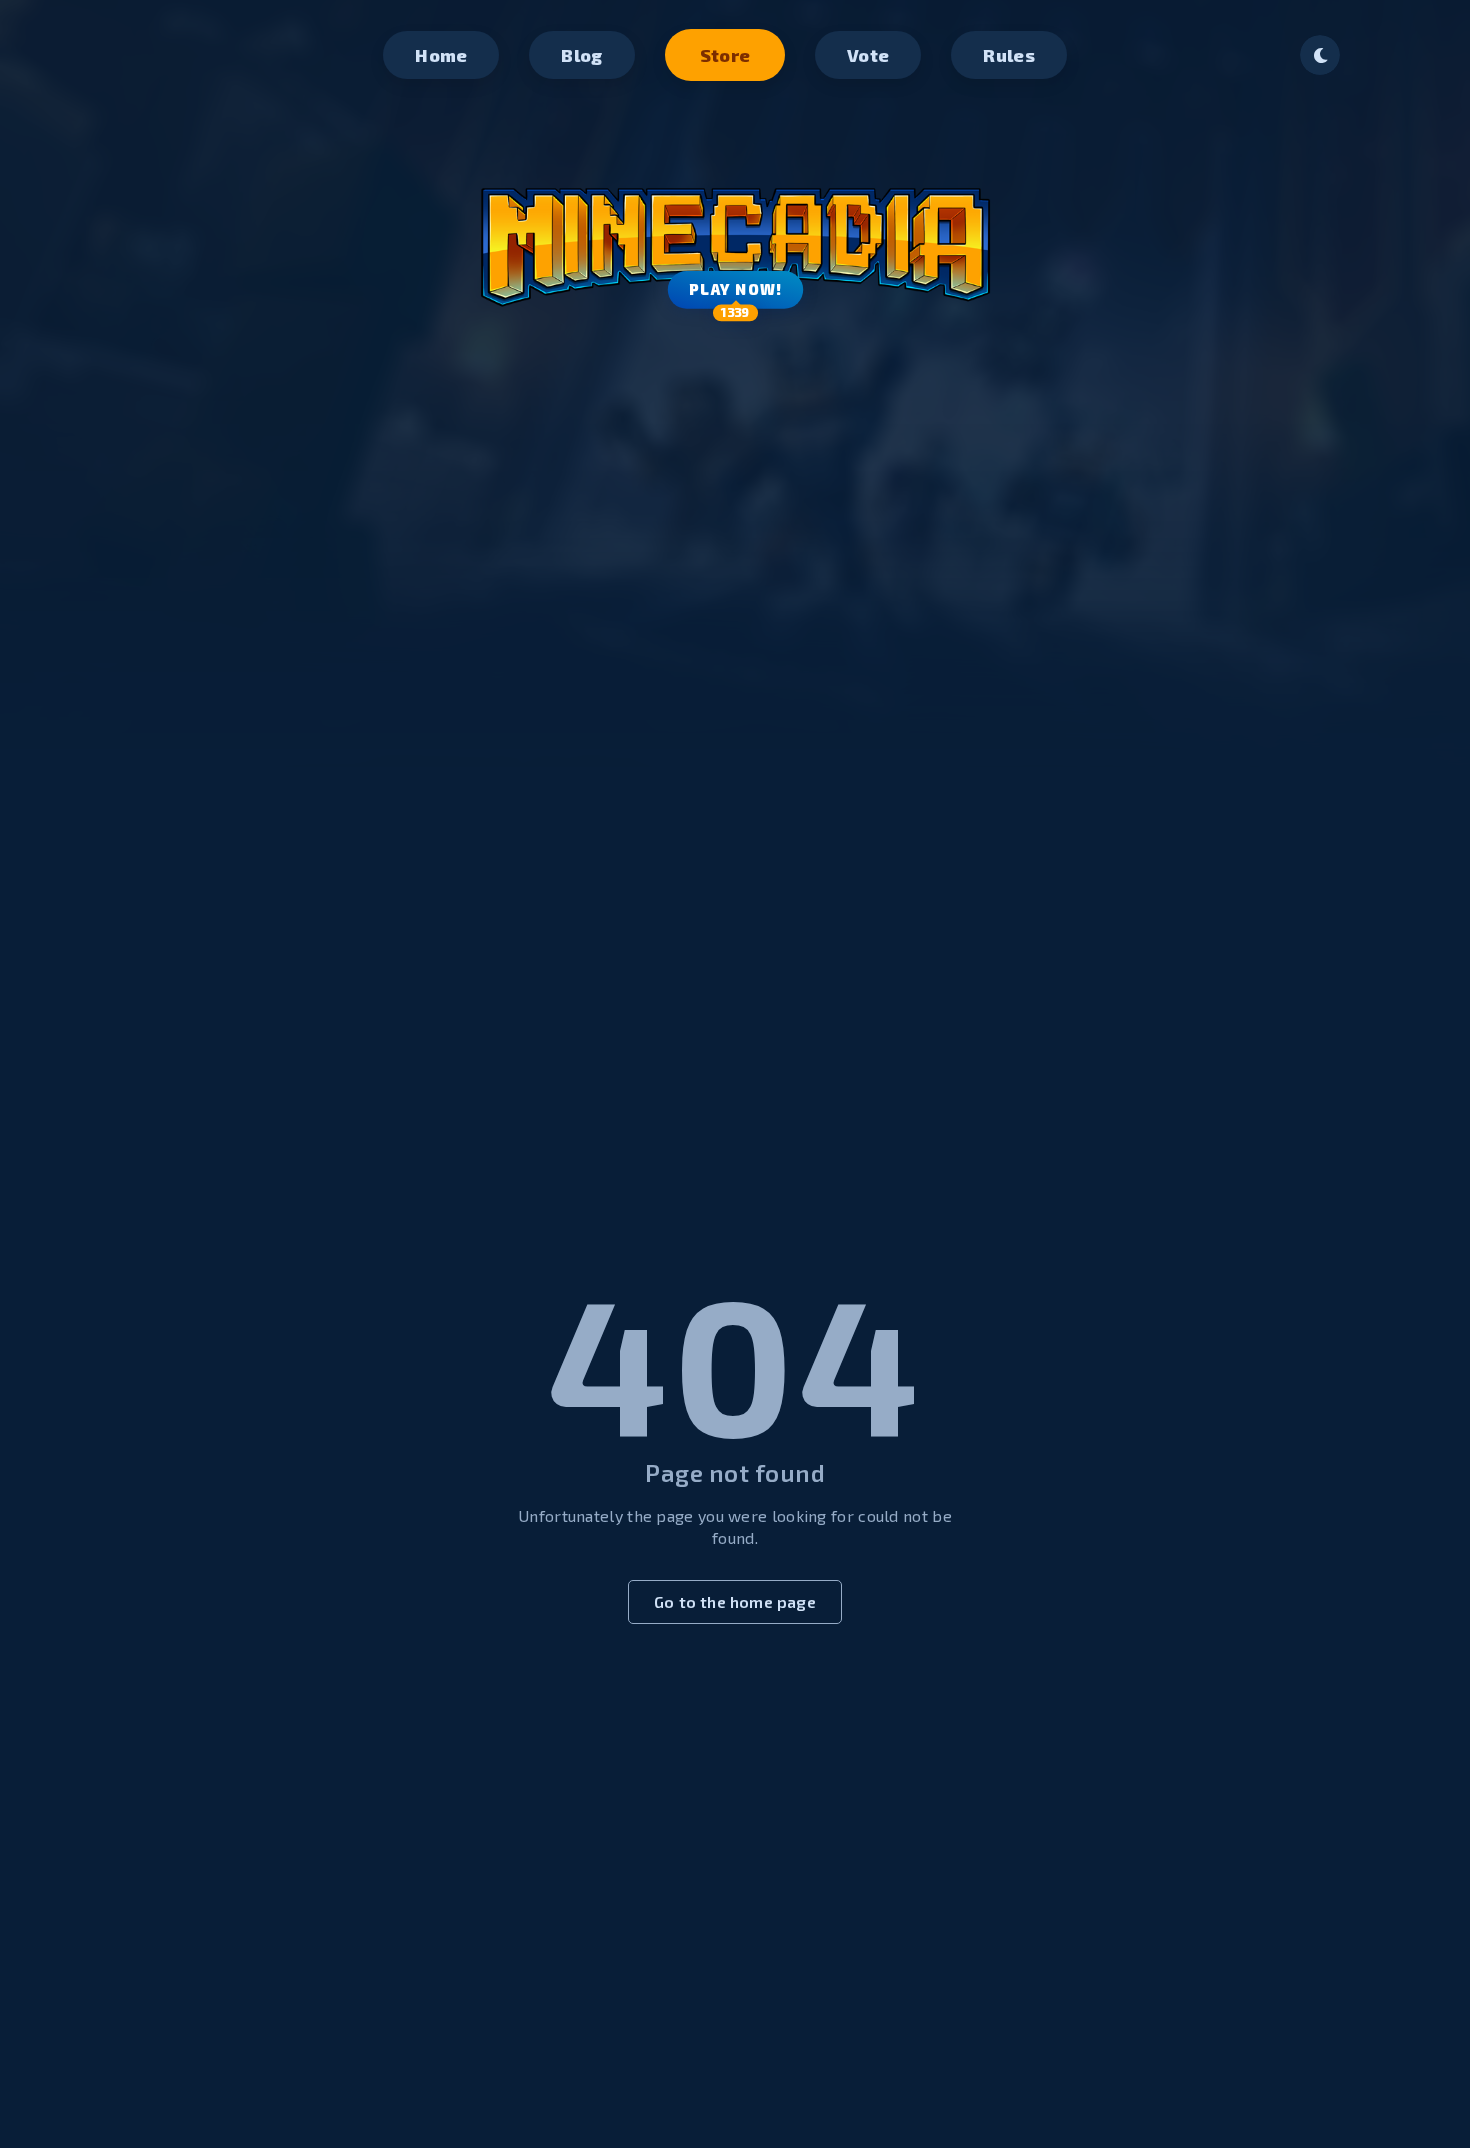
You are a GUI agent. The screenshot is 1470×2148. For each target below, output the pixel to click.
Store (725, 55)
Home (441, 55)
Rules (1009, 55)
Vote (868, 55)
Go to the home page (735, 1601)
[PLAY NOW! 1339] (734, 229)
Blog (581, 55)
